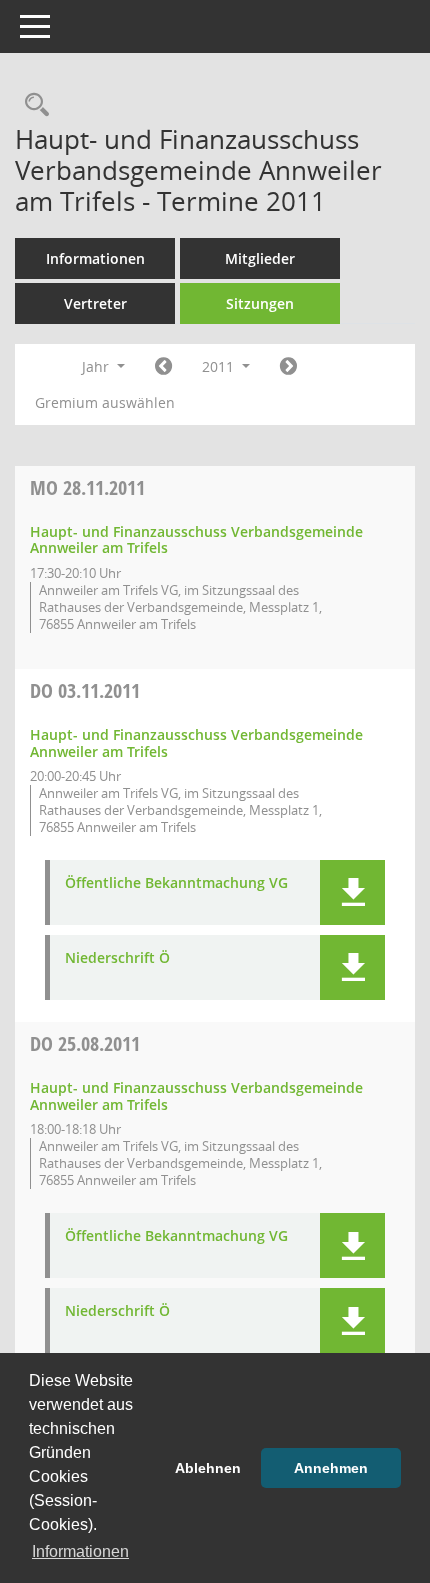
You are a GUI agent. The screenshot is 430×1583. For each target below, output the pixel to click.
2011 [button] (220, 366)
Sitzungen (260, 303)
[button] (352, 892)
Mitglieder (260, 258)
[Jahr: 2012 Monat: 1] (288, 367)
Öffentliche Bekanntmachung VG (176, 883)
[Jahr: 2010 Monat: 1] (163, 367)
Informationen (95, 258)
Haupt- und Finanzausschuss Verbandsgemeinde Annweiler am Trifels (196, 540)
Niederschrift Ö (117, 958)
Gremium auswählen (105, 402)
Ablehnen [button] (208, 1468)
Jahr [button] (97, 366)
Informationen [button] (80, 1551)
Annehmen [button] (331, 1468)
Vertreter (95, 303)
